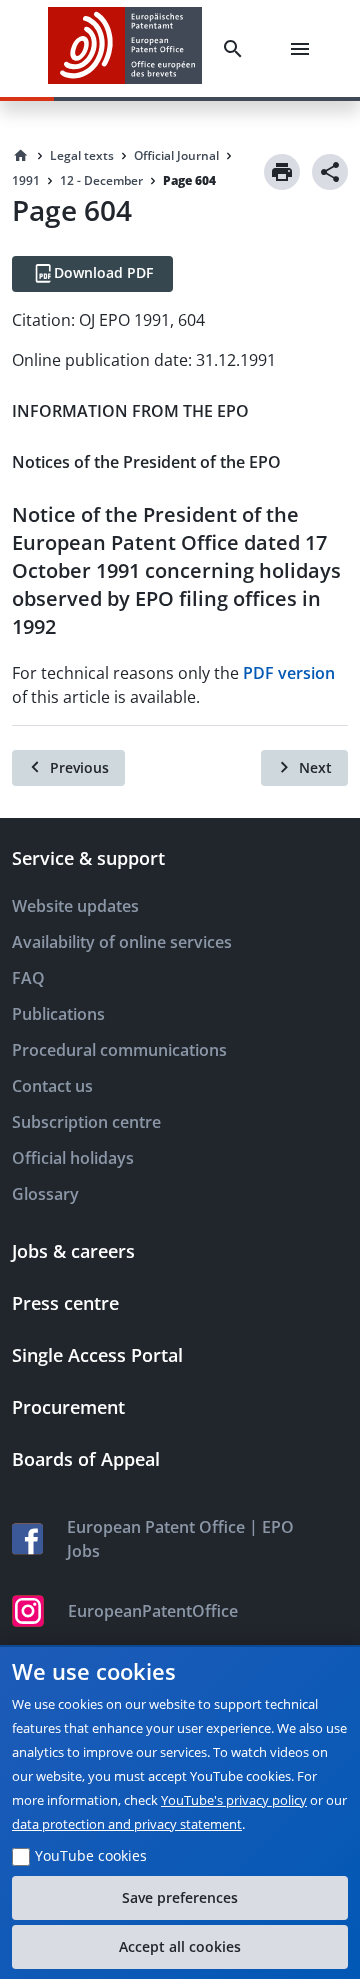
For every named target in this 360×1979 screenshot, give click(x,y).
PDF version (289, 673)
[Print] (282, 172)
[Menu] (304, 49)
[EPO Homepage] (125, 48)
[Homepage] (21, 156)
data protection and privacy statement (127, 1824)
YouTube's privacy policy (234, 1800)
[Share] (330, 172)
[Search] (237, 49)
